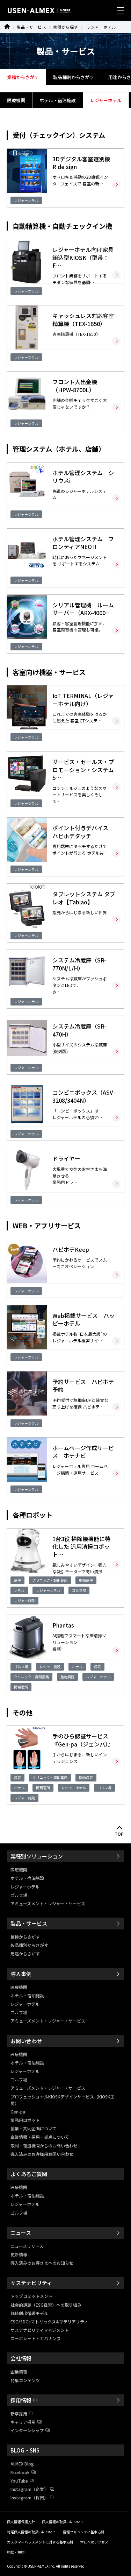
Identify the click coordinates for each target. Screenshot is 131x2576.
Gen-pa (18, 2112)
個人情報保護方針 (21, 2522)
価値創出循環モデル (29, 2313)
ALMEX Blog (22, 2464)
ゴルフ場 (19, 1895)
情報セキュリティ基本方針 (84, 2532)
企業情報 (19, 2372)
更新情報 (19, 2254)
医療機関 (16, 100)
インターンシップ (27, 2430)
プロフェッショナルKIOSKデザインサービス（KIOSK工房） (63, 2100)
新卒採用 (19, 2413)
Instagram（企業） (29, 2489)
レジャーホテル (101, 27)
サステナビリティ (31, 2283)
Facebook (20, 2472)
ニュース (21, 2233)
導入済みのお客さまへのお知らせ (42, 2263)
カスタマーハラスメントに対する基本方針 (40, 2542)
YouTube (19, 2481)
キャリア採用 (23, 2422)
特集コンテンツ (25, 2380)
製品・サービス (32, 27)
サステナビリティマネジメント (40, 2330)
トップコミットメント (31, 2296)
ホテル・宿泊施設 (58, 100)
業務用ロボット (25, 2120)
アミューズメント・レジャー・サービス (48, 1903)
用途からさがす (25, 1953)
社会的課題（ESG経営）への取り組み (46, 2305)
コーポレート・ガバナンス (36, 2338)
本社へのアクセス (94, 2542)
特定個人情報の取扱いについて (31, 2532)
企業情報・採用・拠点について (40, 2137)
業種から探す (66, 27)
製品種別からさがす (74, 77)
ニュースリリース (27, 2246)
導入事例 (21, 1974)
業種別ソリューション (37, 1856)
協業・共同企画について (34, 2128)
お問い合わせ (26, 2041)
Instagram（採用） (29, 2497)
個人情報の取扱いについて (63, 2522)
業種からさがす (25, 1937)
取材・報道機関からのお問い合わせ (44, 2146)
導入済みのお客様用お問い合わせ (42, 2154)
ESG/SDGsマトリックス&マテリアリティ (49, 2321)
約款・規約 (16, 2552)
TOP (119, 1834)
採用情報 (21, 2400)
